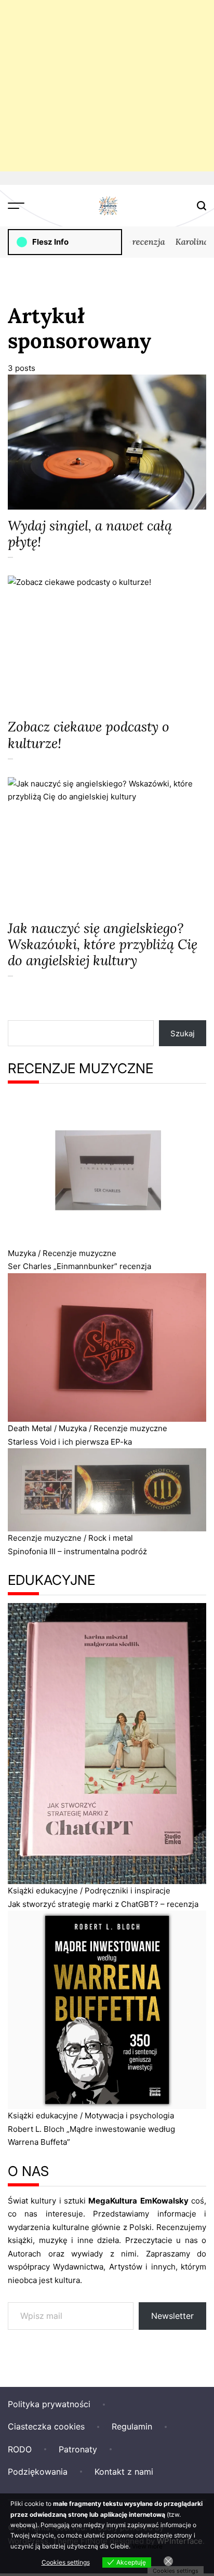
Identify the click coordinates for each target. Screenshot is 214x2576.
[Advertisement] (107, 86)
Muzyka (22, 1253)
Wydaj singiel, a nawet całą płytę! (90, 533)
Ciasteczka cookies (46, 2426)
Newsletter (172, 2316)
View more (147, 2546)
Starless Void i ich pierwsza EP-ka (70, 1442)
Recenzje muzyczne (79, 1253)
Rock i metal (111, 1538)
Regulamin (132, 2426)
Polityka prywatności (49, 2404)
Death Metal (30, 1428)
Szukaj (183, 1033)
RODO (20, 2449)
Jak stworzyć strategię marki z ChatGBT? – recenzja (103, 1904)
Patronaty (78, 2449)
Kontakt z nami (124, 2472)
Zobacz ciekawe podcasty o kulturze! (89, 735)
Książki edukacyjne (43, 1891)
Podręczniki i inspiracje (128, 1891)
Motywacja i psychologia (129, 2115)
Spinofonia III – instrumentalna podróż (77, 1551)
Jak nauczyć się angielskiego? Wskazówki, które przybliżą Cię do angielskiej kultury (103, 944)
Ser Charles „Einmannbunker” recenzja (79, 1266)
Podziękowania (38, 2472)
